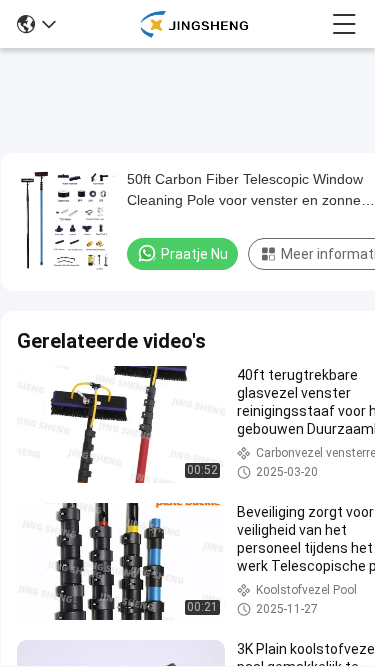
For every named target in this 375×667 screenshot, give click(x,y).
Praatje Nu (194, 254)
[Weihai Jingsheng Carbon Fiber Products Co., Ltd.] (193, 24)
